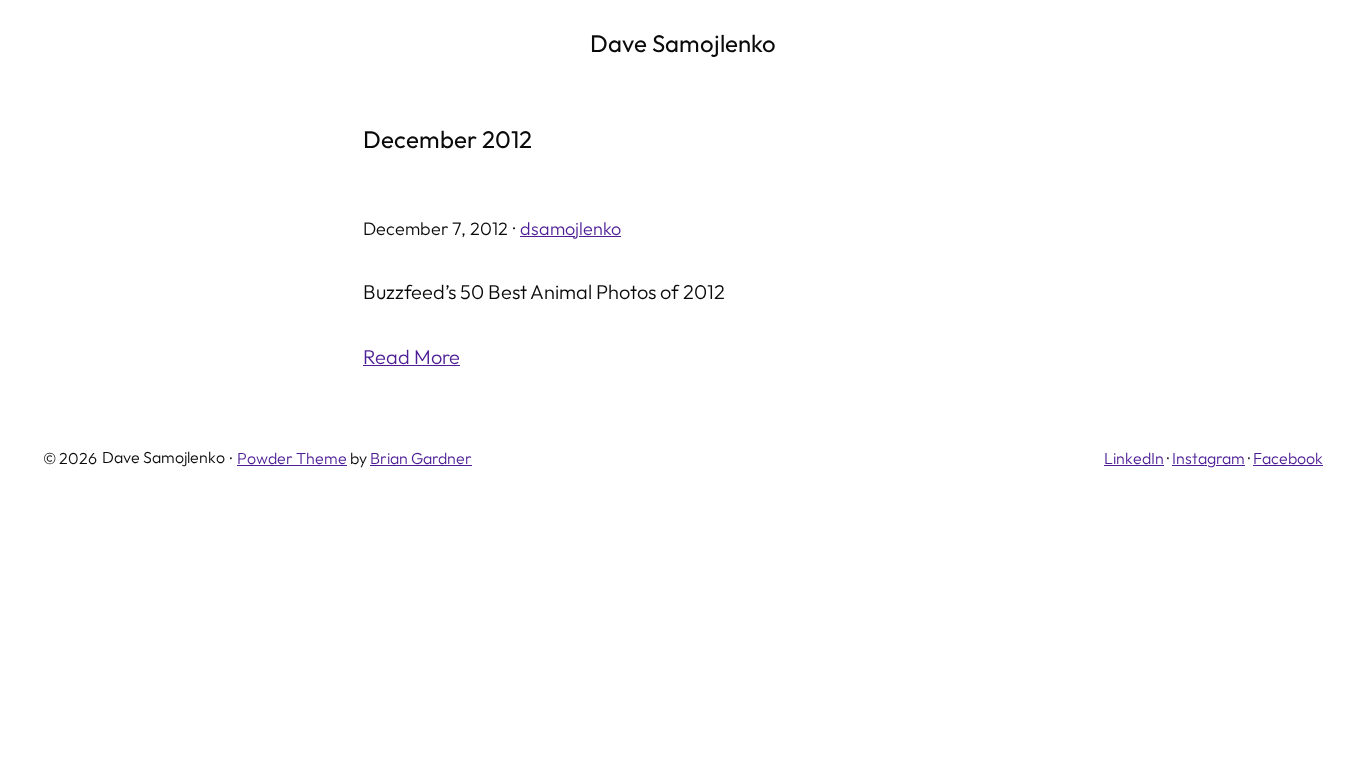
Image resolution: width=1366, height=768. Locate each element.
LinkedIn (1134, 458)
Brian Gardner (421, 458)
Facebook (1288, 458)
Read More (411, 356)
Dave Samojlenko (683, 43)
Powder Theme (292, 458)
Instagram (1208, 458)
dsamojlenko (570, 228)
